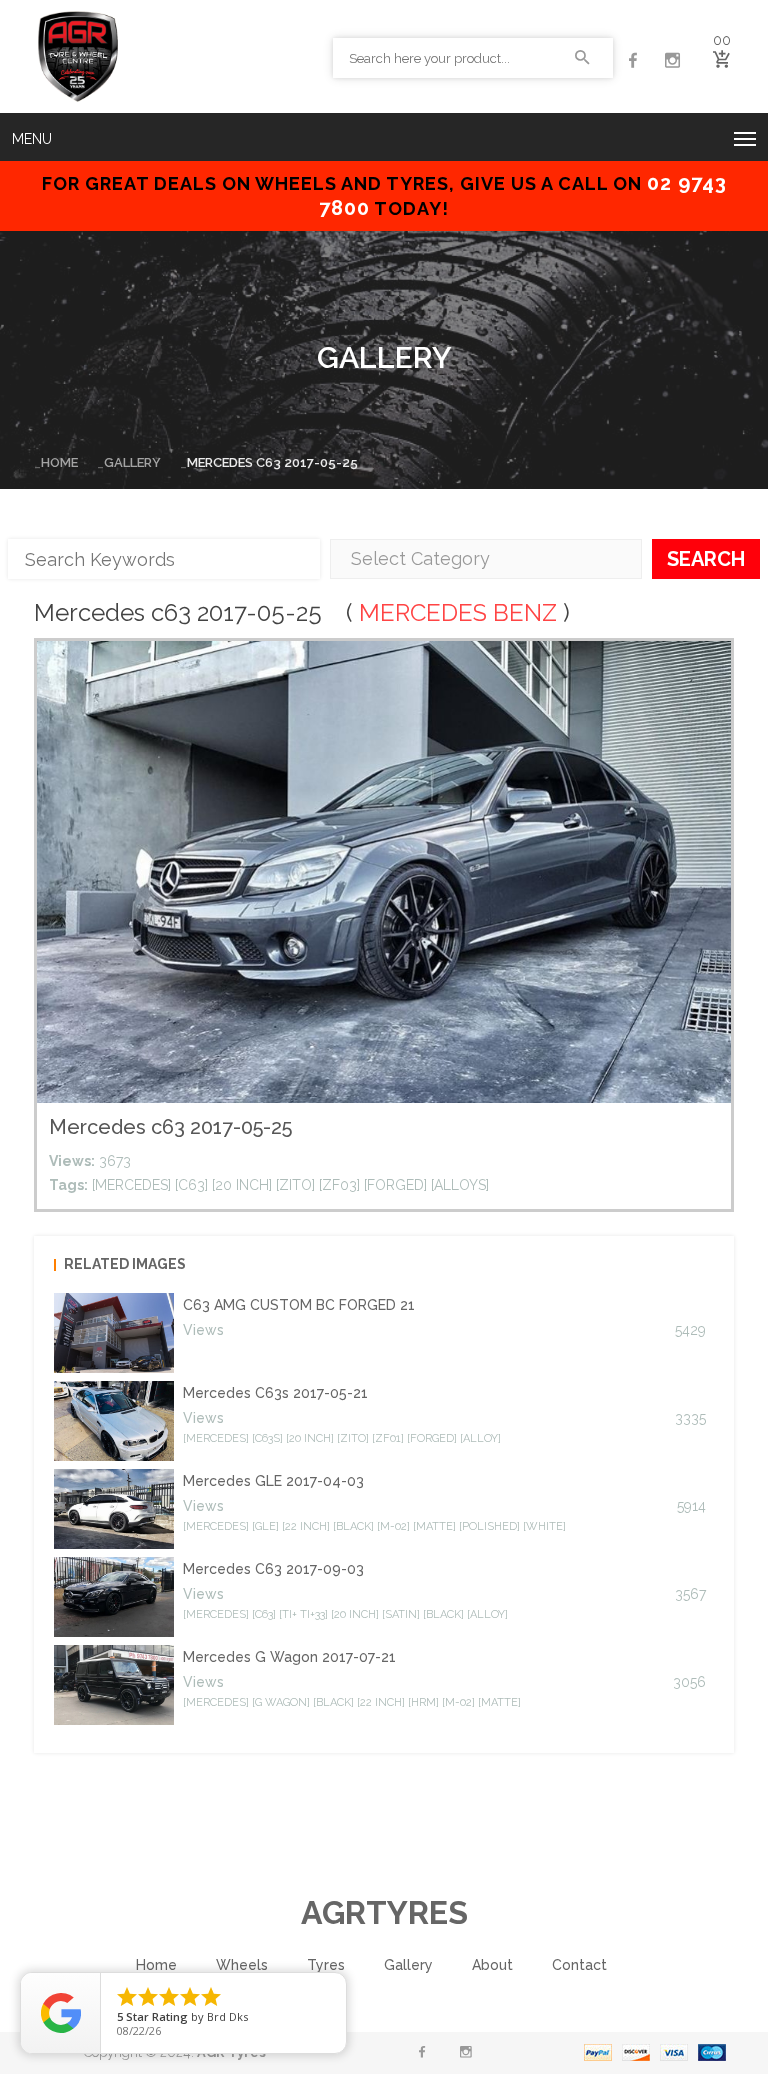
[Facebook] (633, 61)
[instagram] (673, 61)
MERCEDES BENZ (458, 612)
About (492, 1965)
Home (59, 462)
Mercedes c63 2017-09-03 (273, 1569)
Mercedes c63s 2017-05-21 (275, 1393)
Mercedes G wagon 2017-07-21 (289, 1657)
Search (706, 559)
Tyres (326, 1965)
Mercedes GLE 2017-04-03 (273, 1481)
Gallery (132, 462)
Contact (579, 1965)
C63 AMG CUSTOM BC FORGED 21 (299, 1305)
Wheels (242, 1965)
